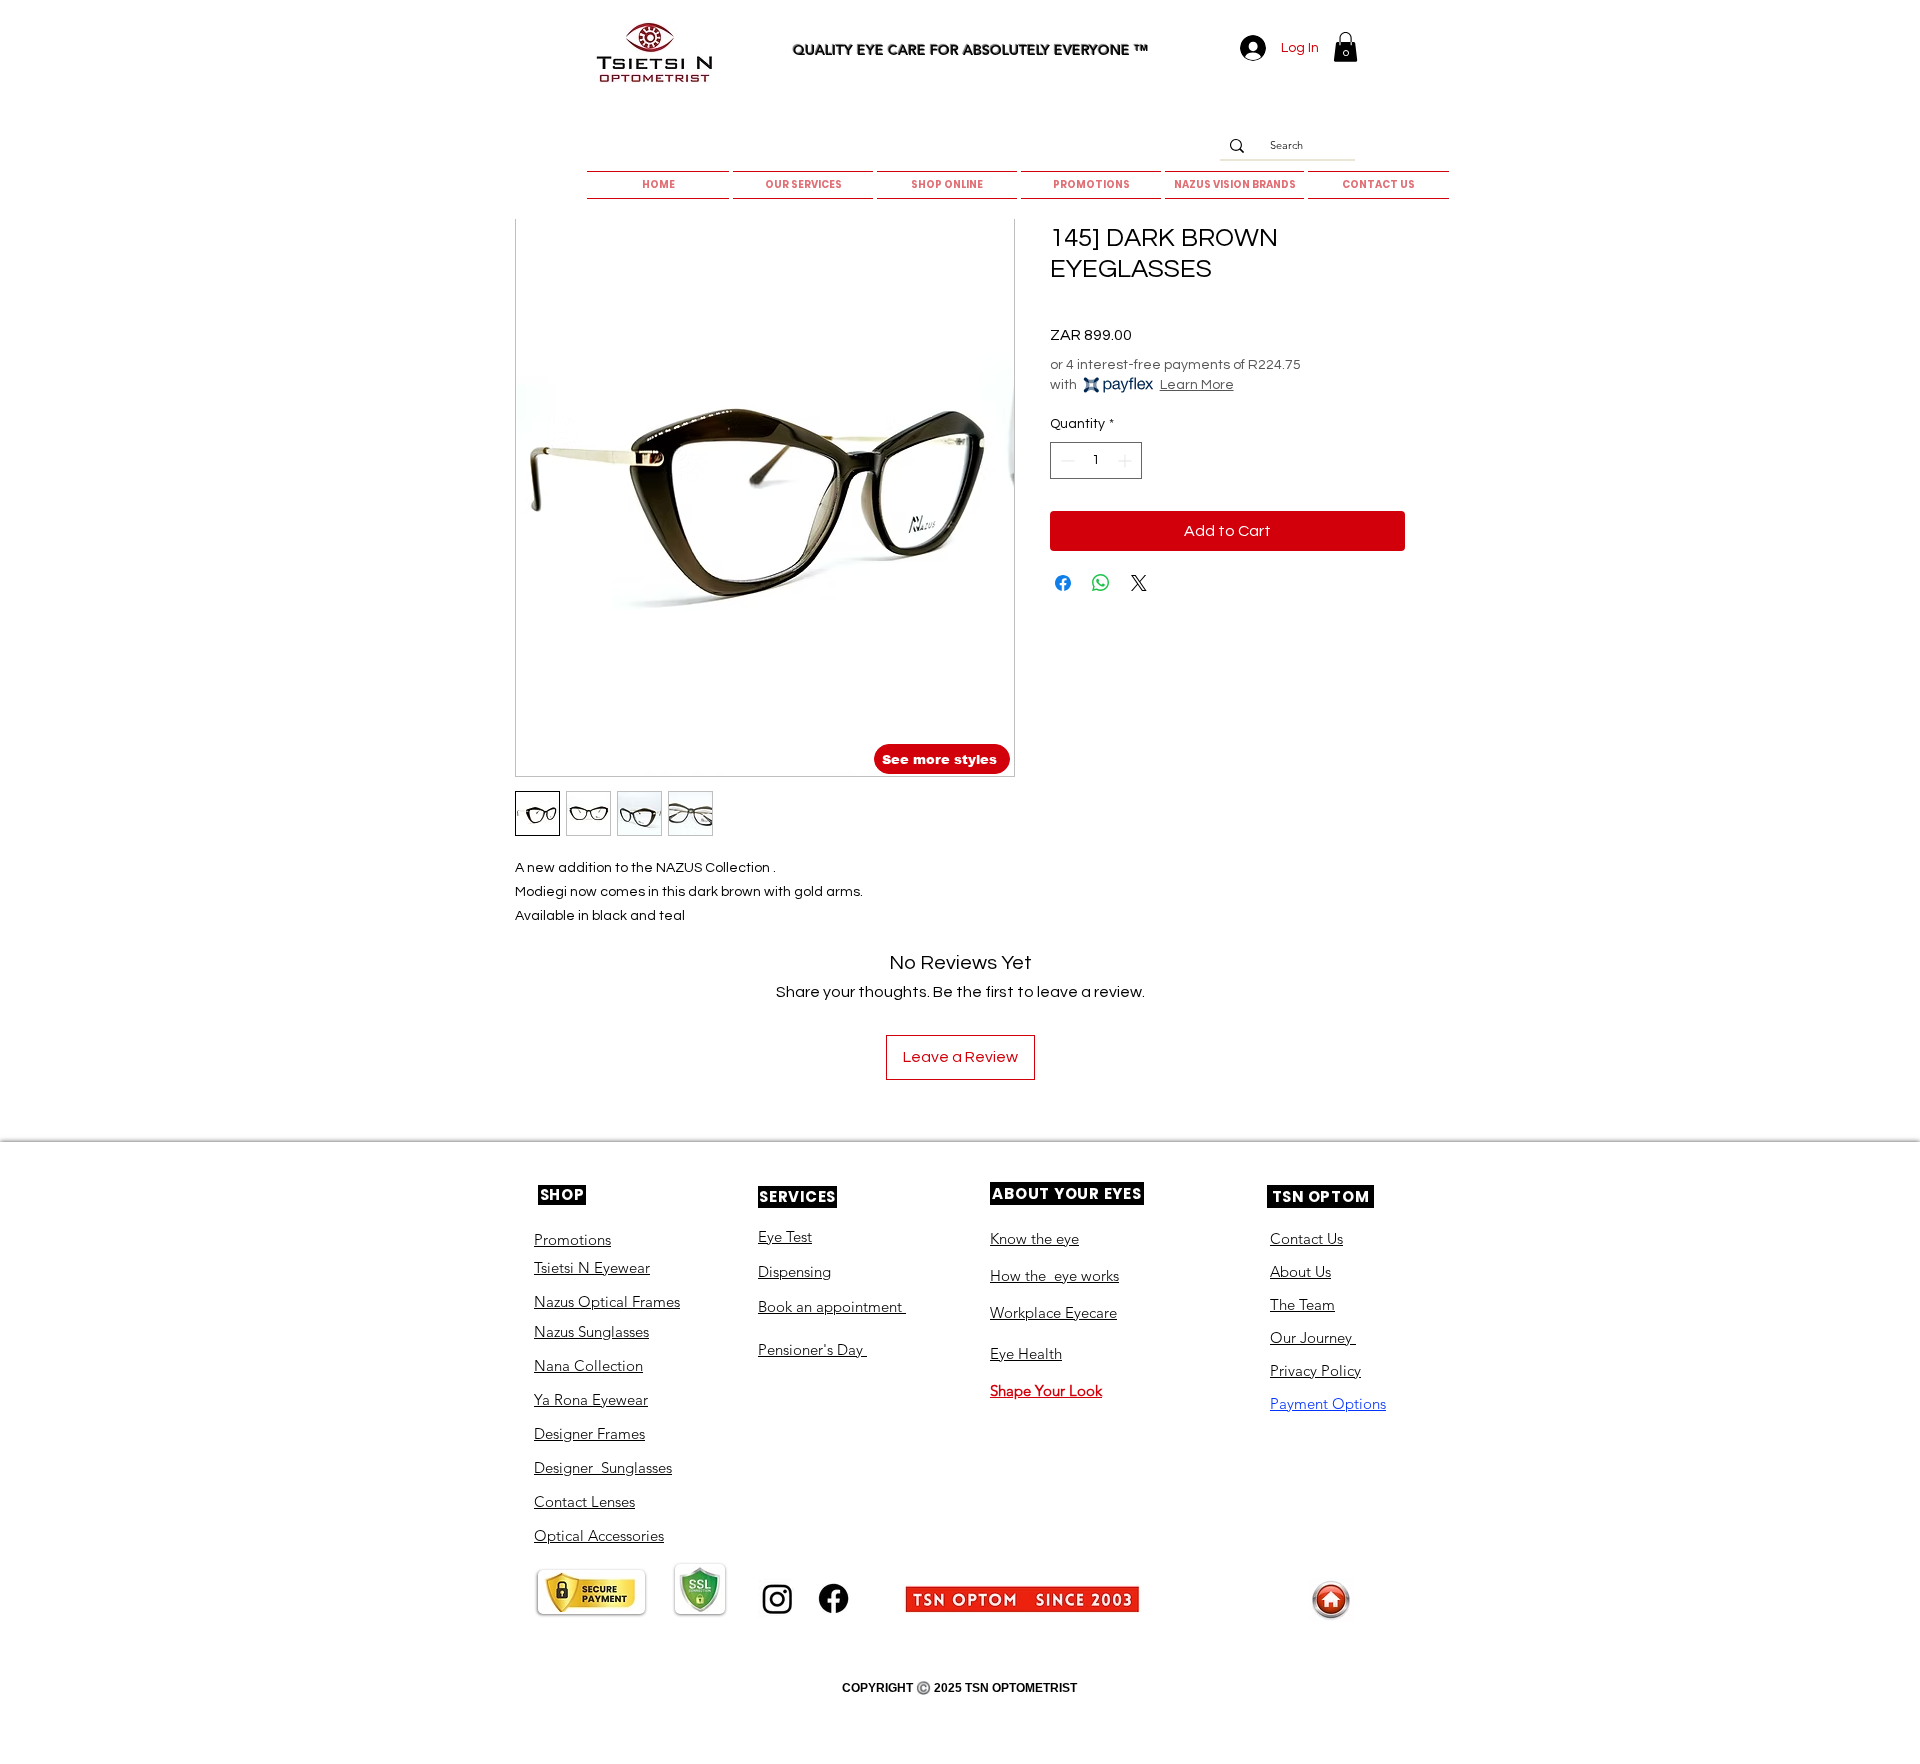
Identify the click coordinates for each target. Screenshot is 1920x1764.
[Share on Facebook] (1063, 583)
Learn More (1197, 385)
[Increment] (1126, 460)
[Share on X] (1139, 583)
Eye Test (785, 1236)
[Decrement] (1065, 460)
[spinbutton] (1096, 460)
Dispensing (794, 1271)
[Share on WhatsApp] (1101, 583)
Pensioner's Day (812, 1349)
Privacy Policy (1315, 1370)
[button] (1345, 47)
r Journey (1323, 1337)
